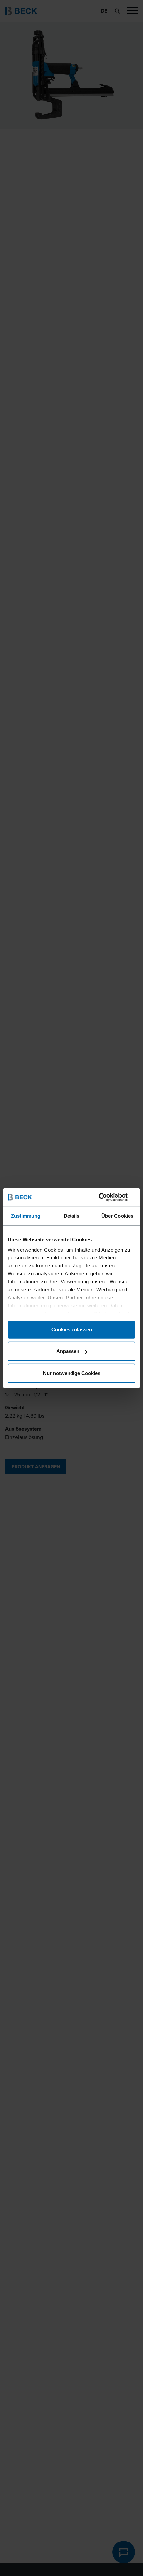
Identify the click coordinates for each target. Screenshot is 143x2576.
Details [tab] (72, 1216)
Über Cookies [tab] (117, 1216)
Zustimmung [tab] (26, 1216)
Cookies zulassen (72, 1329)
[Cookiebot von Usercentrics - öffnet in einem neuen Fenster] (106, 1197)
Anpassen (68, 1351)
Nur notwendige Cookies (72, 1373)
